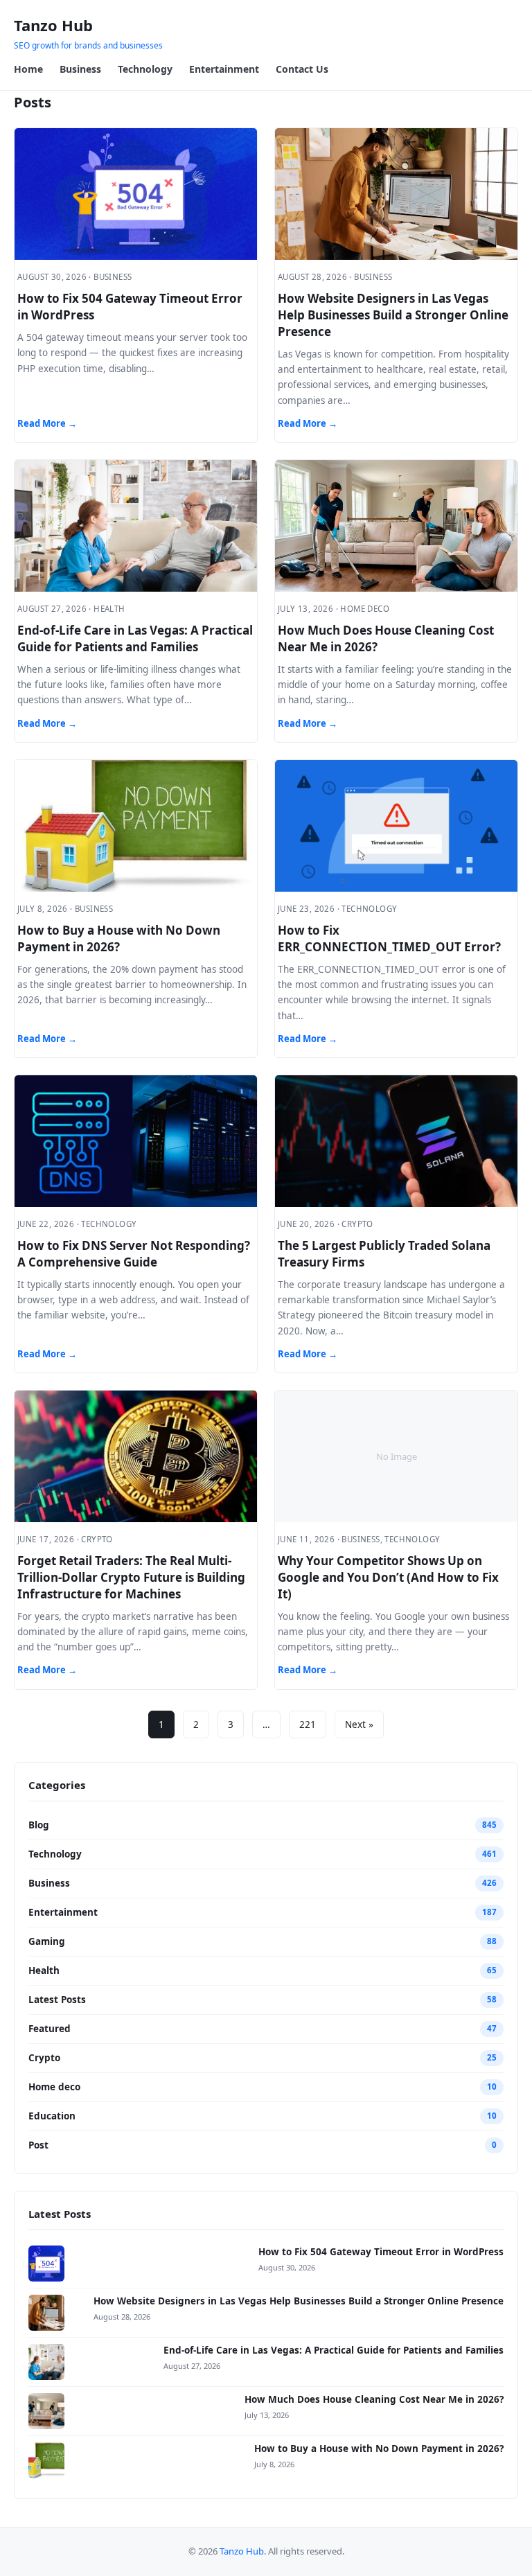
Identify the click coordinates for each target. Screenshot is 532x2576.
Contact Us (302, 69)
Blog (39, 1825)
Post (38, 2145)
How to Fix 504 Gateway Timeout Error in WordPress (381, 2252)
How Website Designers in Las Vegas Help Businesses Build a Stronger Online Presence (393, 315)
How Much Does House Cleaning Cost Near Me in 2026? (374, 2399)
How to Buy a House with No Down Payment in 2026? (119, 938)
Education (52, 2116)
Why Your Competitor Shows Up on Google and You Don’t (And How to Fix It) (388, 1577)
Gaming (47, 1941)
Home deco (54, 2087)
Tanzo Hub (53, 25)
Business (80, 69)
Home (28, 69)
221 (308, 1724)
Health (44, 1970)
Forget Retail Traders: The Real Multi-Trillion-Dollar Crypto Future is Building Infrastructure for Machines (131, 1577)
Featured (50, 2029)
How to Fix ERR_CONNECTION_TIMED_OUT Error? (389, 938)
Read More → (47, 423)
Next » (359, 1724)
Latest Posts (57, 2000)
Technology (145, 69)
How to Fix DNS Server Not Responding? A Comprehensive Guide (134, 1254)
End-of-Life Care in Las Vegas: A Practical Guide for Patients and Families (135, 638)
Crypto (44, 2058)
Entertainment (224, 69)
